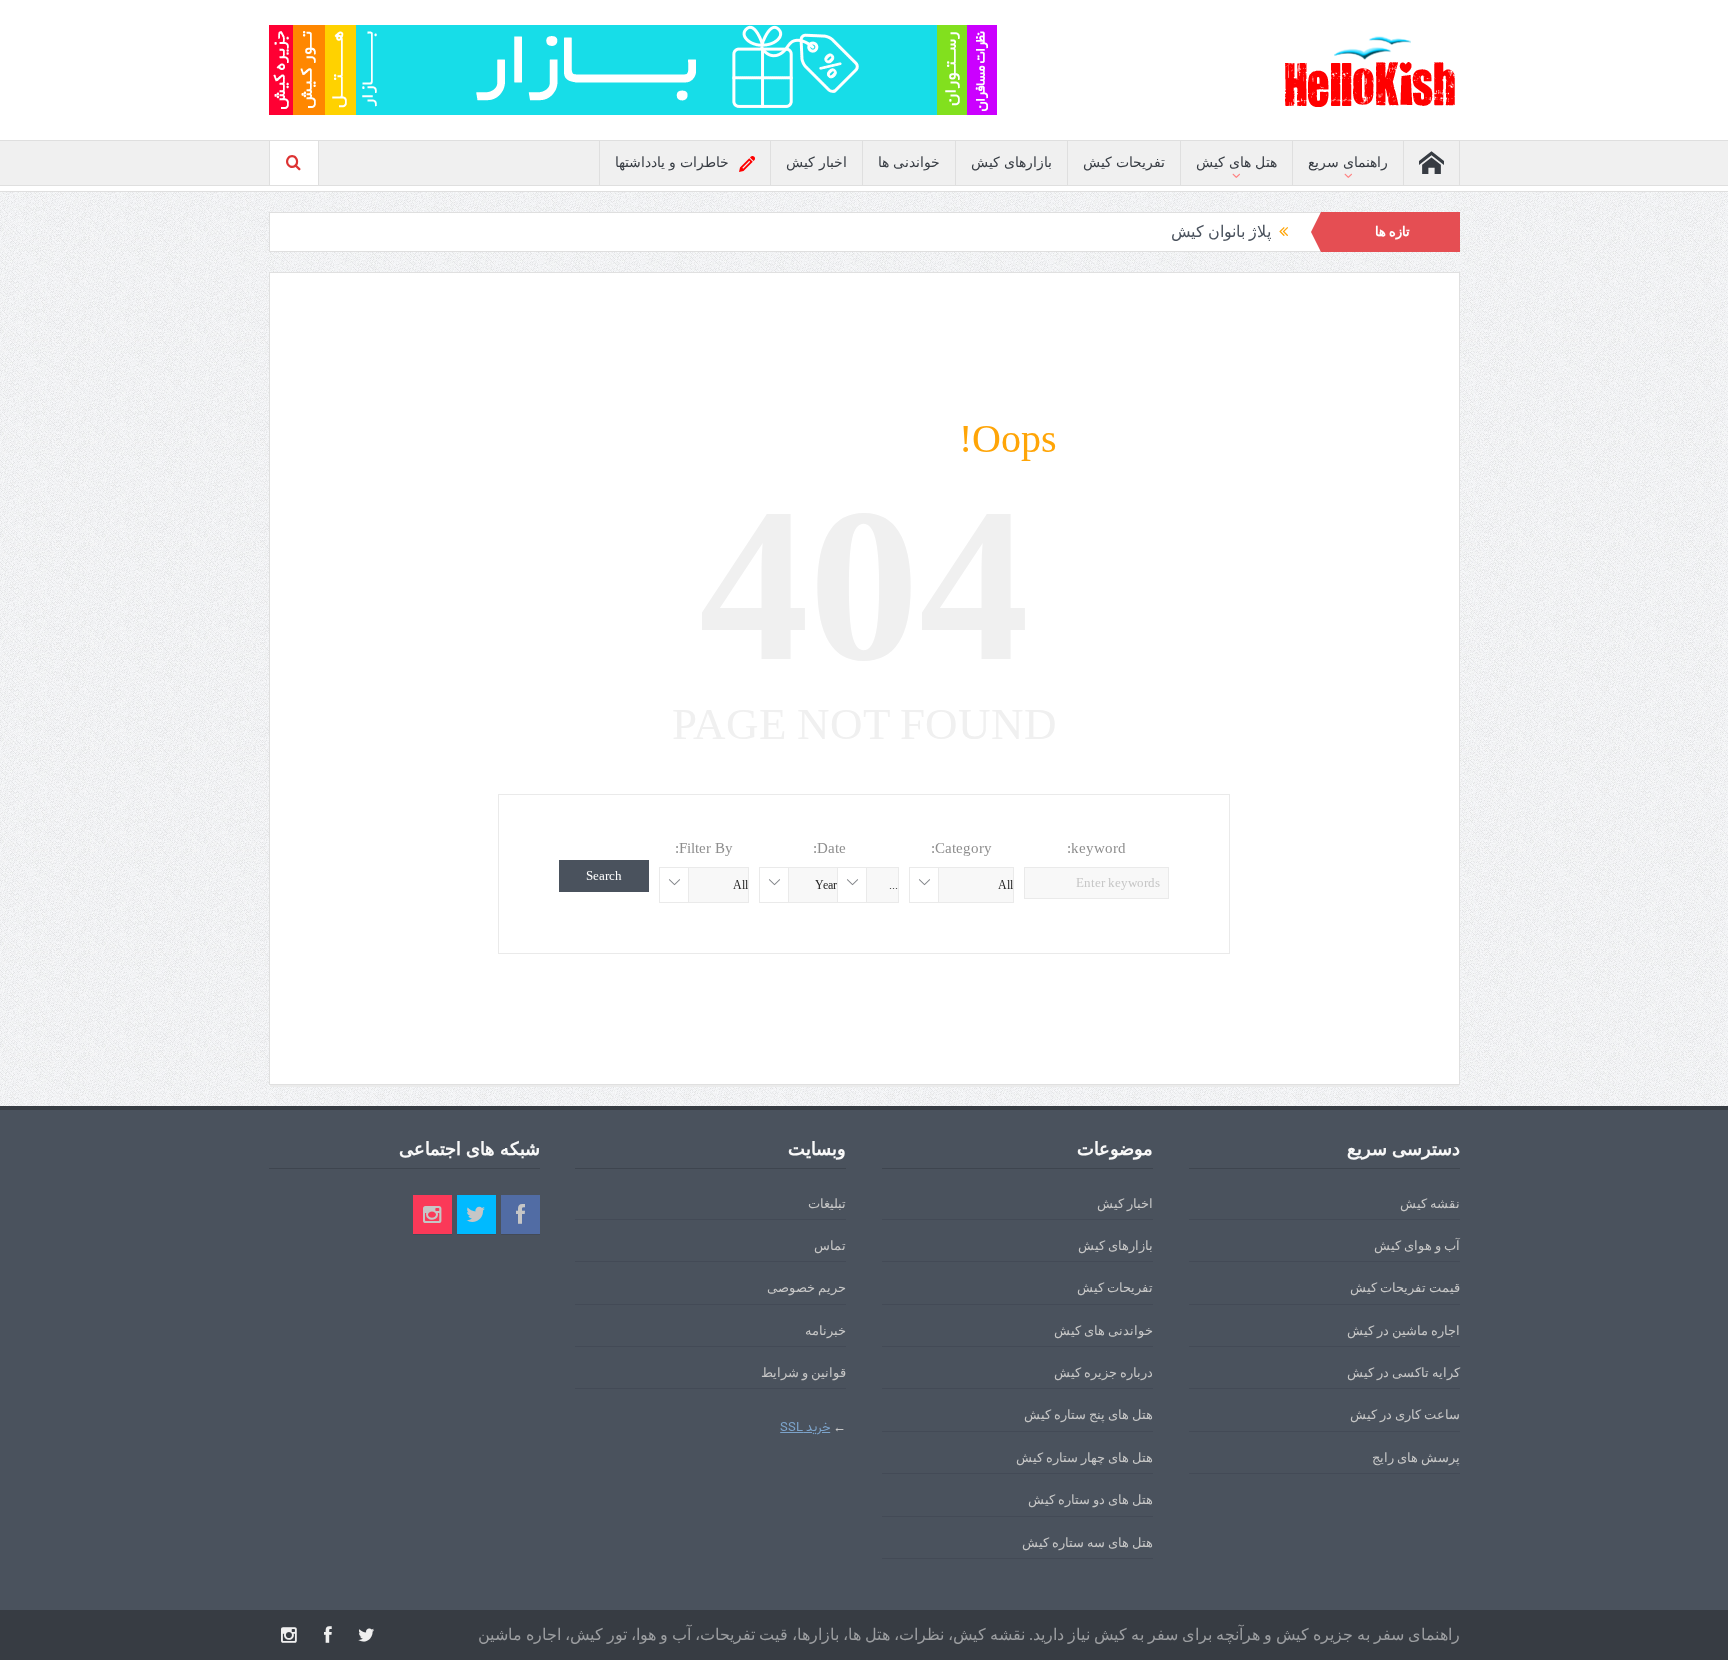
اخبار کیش (816, 162)
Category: (961, 848)
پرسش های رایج (1416, 1457)
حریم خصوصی (806, 1287)
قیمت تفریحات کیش (1405, 1287)
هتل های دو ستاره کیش (1090, 1499)
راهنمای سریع (1348, 162)
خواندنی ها (909, 162)
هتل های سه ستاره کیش (1087, 1542)
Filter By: (704, 848)
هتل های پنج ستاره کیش (1088, 1414)
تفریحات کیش (1124, 162)
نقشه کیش (1430, 1203)
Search (604, 875)
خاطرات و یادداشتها (672, 162)
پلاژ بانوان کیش (1221, 231)
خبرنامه (825, 1330)
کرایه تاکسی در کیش (1403, 1372)
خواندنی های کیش (1103, 1330)
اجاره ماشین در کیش (1403, 1330)
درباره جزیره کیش (1103, 1372)
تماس (830, 1245)
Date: (829, 848)
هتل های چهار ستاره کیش (1084, 1457)
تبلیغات (827, 1203)
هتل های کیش (1236, 162)
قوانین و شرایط (803, 1372)
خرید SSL (805, 1427)
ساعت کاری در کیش (1405, 1414)
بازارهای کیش (1011, 162)
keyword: (1096, 848)
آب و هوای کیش (1417, 1245)
